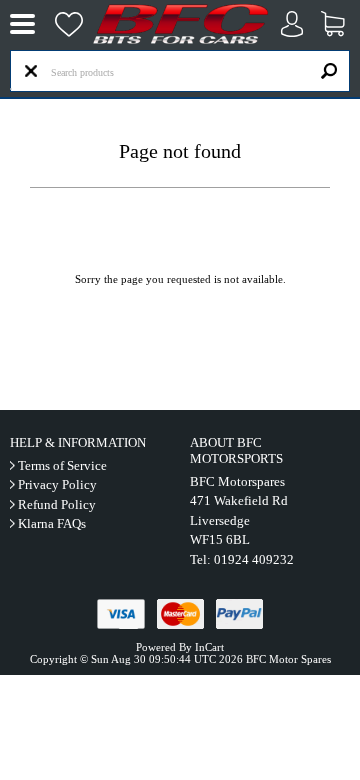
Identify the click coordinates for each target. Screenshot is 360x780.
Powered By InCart (180, 647)
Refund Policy (57, 504)
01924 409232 (254, 559)
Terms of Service (62, 465)
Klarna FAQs (52, 523)
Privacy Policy (57, 484)
